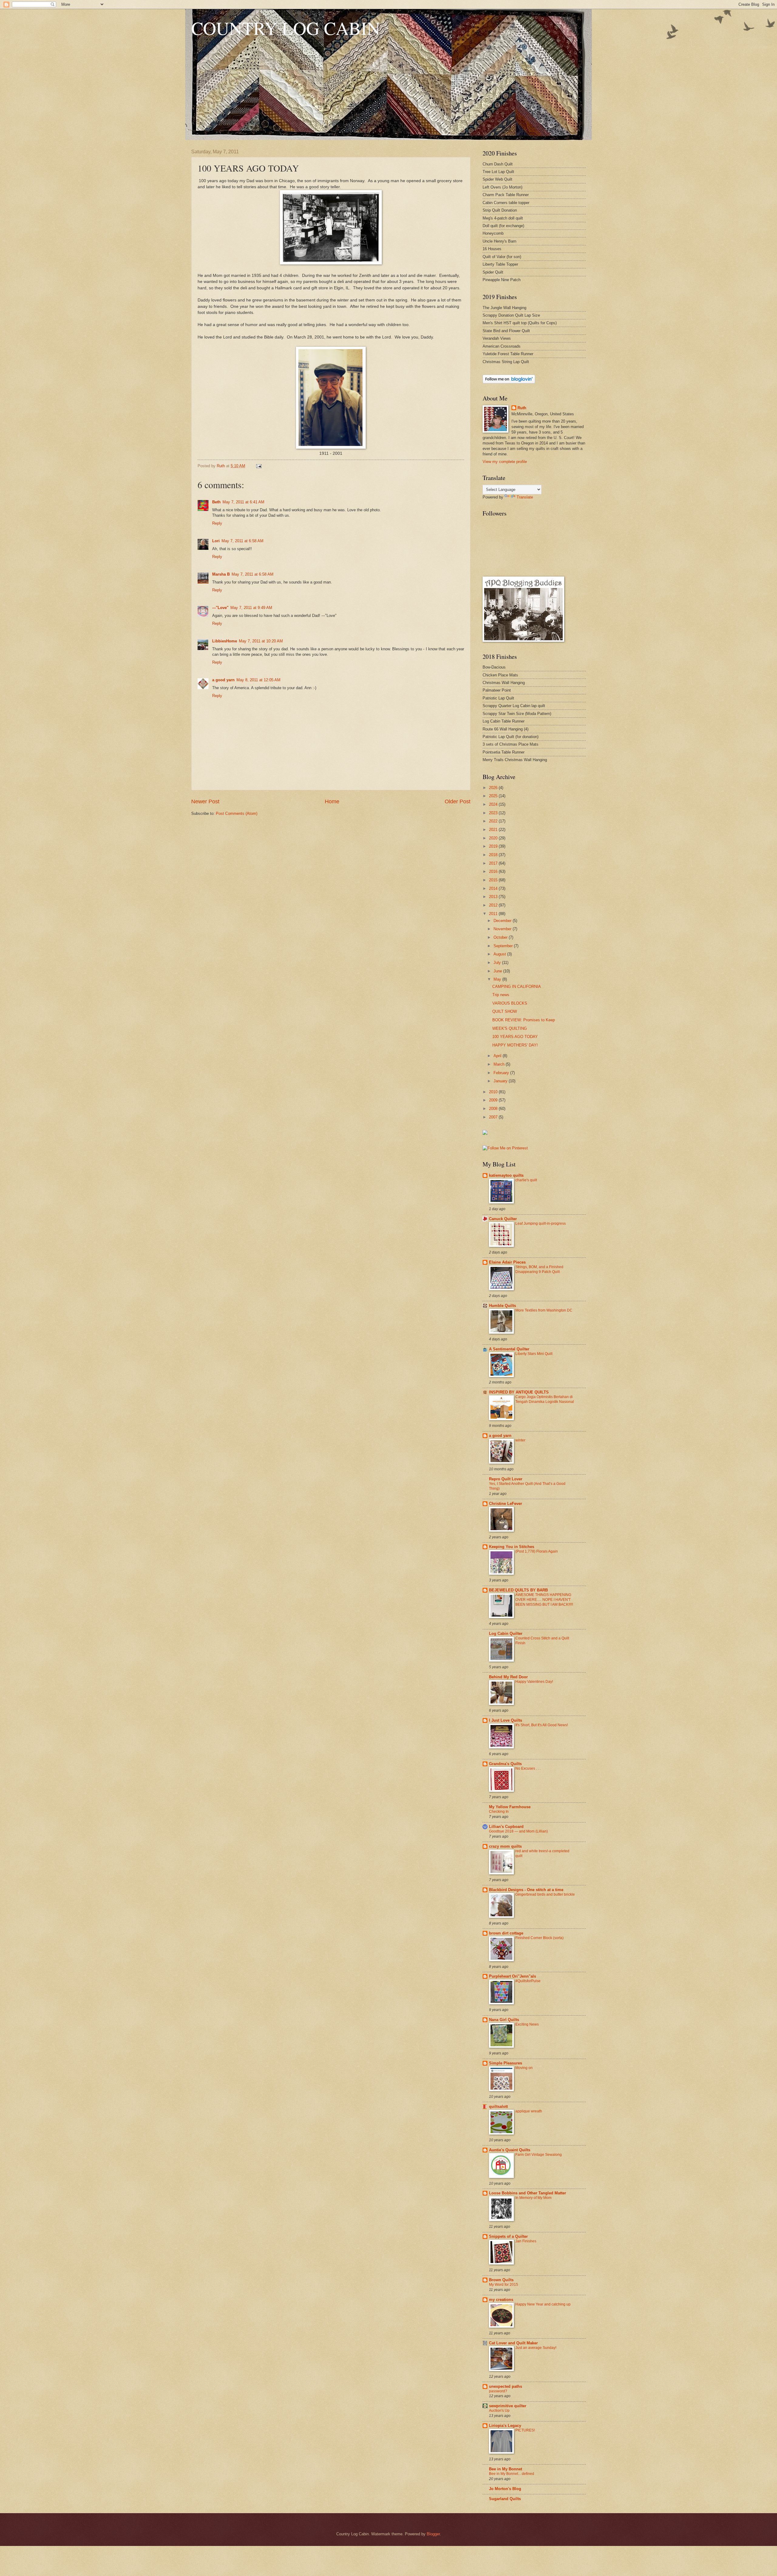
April (498, 1056)
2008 (494, 1109)
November (503, 929)
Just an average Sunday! (536, 2348)
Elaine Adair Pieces (507, 1262)
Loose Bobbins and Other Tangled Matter (528, 2193)
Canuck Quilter (503, 1219)
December (503, 921)
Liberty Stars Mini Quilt (534, 1354)
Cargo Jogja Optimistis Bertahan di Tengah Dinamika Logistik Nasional (545, 1399)
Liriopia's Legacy (505, 2426)
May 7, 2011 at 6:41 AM (243, 502)
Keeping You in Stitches (512, 1547)
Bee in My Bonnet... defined (512, 2474)
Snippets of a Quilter (508, 2236)
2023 (494, 813)
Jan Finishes (526, 2241)
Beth (216, 502)
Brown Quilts (501, 2280)
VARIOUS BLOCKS (510, 1003)
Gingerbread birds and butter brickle (545, 1894)
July (498, 963)
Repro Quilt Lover (506, 1479)
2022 (494, 821)
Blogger (433, 2534)
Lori (216, 541)
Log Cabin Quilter (506, 1633)
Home (332, 801)
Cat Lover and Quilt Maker (513, 2343)
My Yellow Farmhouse (510, 1807)
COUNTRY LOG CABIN (286, 28)
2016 (494, 871)
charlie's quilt (526, 1180)
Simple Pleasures (506, 2063)
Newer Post (205, 801)
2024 (494, 804)
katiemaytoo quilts (506, 1175)
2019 (494, 846)
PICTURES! (525, 2430)
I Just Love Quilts (506, 1720)
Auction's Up (499, 2411)
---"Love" (220, 608)
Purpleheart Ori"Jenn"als (512, 1976)
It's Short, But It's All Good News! (542, 1725)
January (501, 1081)
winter (520, 1440)
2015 (494, 880)
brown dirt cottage (506, 1933)
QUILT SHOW (505, 1011)
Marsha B (221, 574)
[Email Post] (259, 466)
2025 (494, 796)
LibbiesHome (225, 641)
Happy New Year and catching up (543, 2304)
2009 (494, 1100)
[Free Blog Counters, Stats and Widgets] (485, 1133)
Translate (525, 497)
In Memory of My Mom (533, 2198)
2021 (494, 830)
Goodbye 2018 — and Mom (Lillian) (518, 1831)
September (504, 946)
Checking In (499, 1812)
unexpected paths (506, 2386)
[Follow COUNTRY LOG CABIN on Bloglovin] (509, 382)
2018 (494, 855)
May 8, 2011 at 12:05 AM (258, 680)
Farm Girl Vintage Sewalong (539, 2155)
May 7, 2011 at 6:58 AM (243, 541)
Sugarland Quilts (505, 2499)
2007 (494, 1117)
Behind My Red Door (508, 1677)
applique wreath (529, 2111)
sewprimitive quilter (508, 2406)
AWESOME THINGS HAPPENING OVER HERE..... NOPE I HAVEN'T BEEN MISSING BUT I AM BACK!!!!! (544, 1600)
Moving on (524, 2068)
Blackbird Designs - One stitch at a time (526, 1890)
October (501, 937)
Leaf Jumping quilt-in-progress (541, 1223)
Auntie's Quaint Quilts (510, 2150)
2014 (494, 888)
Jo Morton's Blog (505, 2489)
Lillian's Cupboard (506, 1827)
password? (498, 2391)
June (498, 971)
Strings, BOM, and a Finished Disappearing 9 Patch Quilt (539, 1269)
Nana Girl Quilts (504, 2020)
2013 (494, 897)
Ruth (522, 408)
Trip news (501, 995)
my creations (501, 2300)
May (498, 979)
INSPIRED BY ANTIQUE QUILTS (519, 1392)
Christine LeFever (506, 1504)
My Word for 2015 (504, 2285)
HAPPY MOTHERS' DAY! (515, 1045)
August (500, 954)
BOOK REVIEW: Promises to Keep (524, 1020)
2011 (494, 914)
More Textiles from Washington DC (544, 1310)
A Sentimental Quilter (509, 1349)
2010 (494, 1092)
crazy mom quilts (505, 1846)
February (502, 1073)
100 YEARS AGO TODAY (515, 1037)
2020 (494, 838)
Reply (217, 523)
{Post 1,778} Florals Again (537, 1551)
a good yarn (223, 680)
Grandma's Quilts (505, 1764)
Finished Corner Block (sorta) (539, 1938)
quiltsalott (498, 2106)
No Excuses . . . (528, 1768)
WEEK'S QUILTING (510, 1028)
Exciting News (527, 2024)
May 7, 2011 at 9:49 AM (251, 608)
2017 (494, 863)
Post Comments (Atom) (237, 813)
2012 (494, 905)
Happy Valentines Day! (534, 1682)
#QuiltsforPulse (528, 1981)
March (500, 1064)
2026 (494, 788)
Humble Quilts (502, 1306)
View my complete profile (505, 462)
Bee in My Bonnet (506, 2469)
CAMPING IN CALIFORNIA (517, 987)
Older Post (458, 801)
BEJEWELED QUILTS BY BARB (518, 1590)
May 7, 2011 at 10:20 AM (261, 641)
